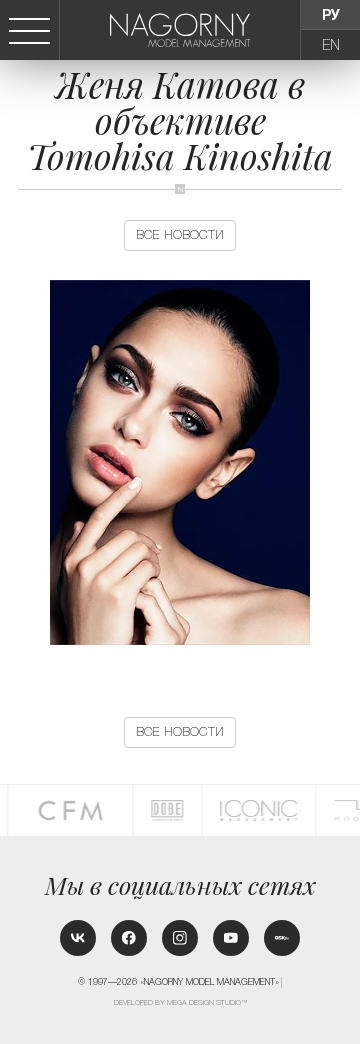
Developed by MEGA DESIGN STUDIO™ (181, 1003)
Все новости (180, 235)
